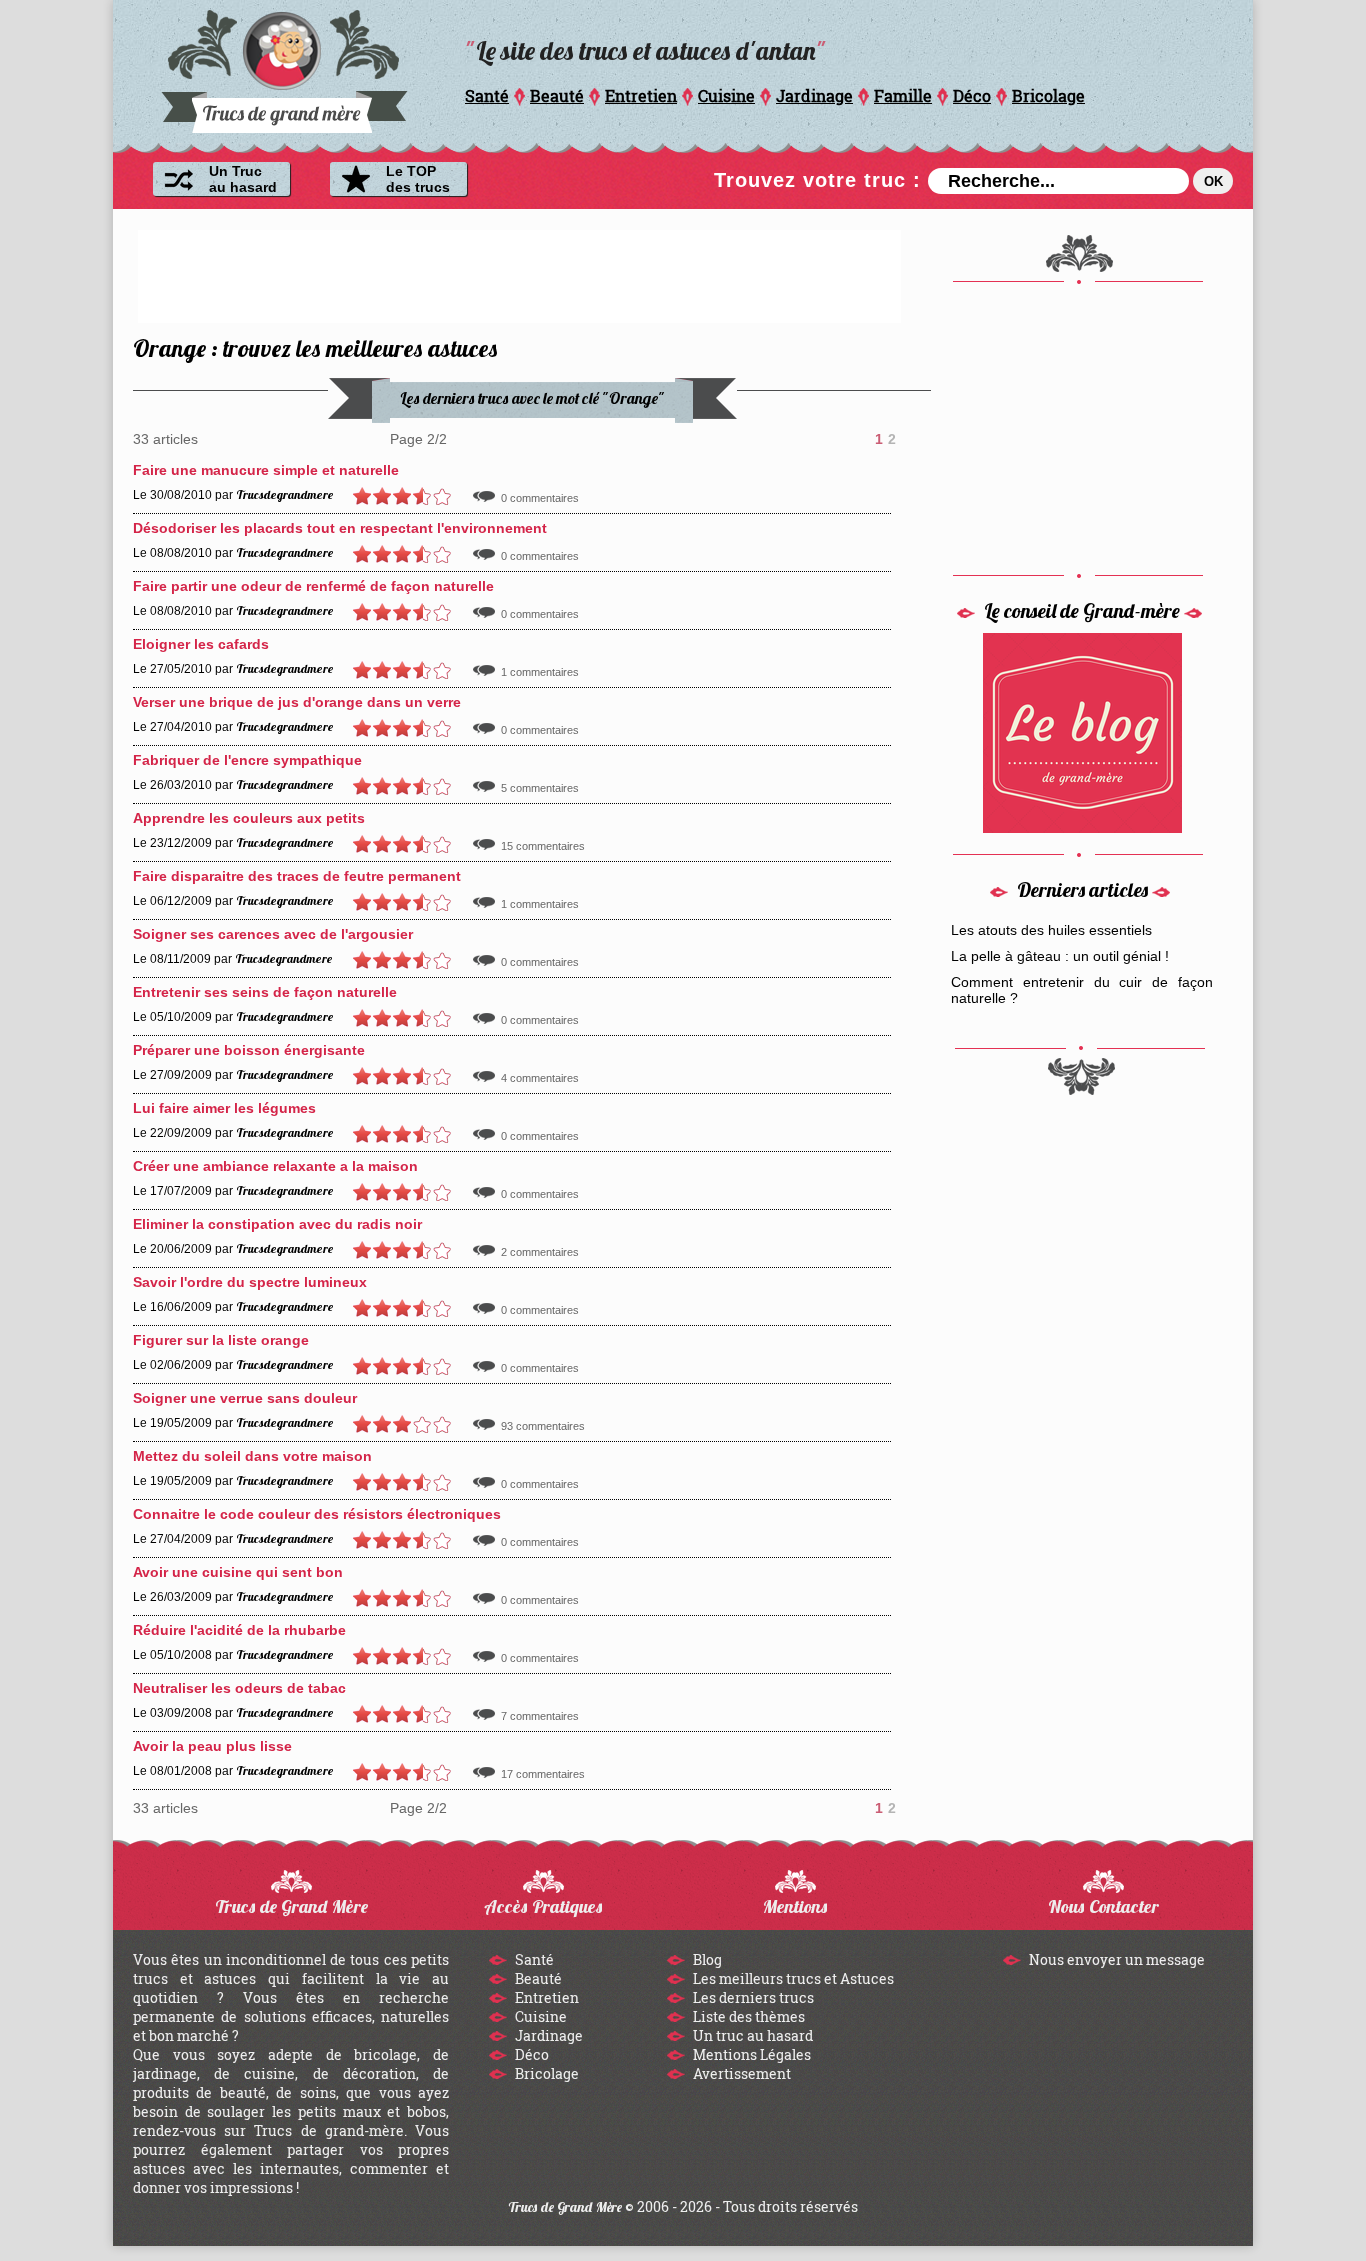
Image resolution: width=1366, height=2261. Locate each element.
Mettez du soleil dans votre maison (252, 1456)
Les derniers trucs (752, 1997)
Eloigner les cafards (201, 644)
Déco (972, 95)
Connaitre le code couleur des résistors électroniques (317, 1514)
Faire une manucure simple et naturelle (266, 470)
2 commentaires (540, 1252)
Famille (903, 95)
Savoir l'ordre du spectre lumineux (250, 1282)
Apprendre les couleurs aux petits (249, 818)
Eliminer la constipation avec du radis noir (277, 1224)
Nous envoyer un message (1115, 1959)
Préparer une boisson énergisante (249, 1050)
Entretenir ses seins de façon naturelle (265, 992)
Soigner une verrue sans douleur (245, 1398)
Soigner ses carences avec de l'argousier (273, 934)
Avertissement (740, 2073)
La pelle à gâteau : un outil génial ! (1060, 956)
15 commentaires (543, 846)
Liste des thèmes (747, 2016)
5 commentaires (540, 788)
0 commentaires (540, 498)
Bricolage (1048, 95)
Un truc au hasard (751, 2035)
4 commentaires (540, 1078)
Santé (487, 95)
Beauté (557, 95)
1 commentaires (540, 672)
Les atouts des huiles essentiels (1051, 930)
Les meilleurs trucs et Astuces (792, 1978)
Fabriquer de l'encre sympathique (247, 760)
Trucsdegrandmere (284, 494)
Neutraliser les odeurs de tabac (239, 1688)
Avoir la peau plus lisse (212, 1746)
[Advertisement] (520, 275)
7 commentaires (540, 1716)
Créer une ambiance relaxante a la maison (275, 1166)
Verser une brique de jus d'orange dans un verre (297, 702)
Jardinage (814, 95)
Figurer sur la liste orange (221, 1340)
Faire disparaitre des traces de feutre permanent (297, 876)
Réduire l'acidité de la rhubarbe (239, 1630)
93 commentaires (543, 1426)
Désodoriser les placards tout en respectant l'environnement (340, 528)
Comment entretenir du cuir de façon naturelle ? (1082, 990)
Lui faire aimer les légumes (224, 1108)
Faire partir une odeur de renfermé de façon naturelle (313, 586)
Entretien (641, 95)
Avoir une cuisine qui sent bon (238, 1572)
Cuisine (726, 95)
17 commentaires (543, 1774)
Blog (706, 1959)
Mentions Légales (750, 2054)
